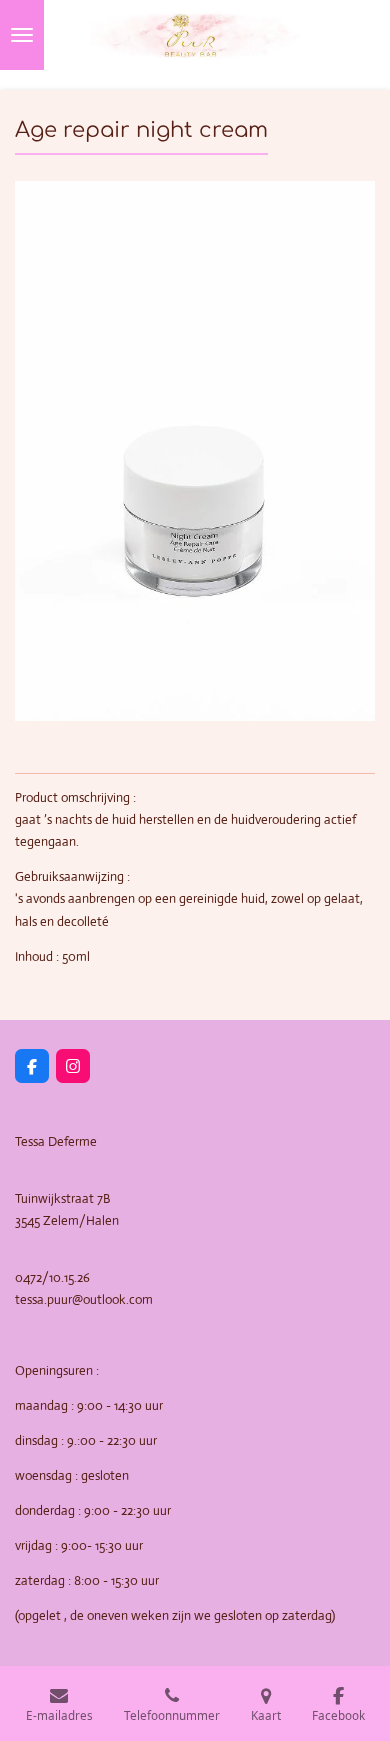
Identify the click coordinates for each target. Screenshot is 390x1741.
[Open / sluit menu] (22, 35)
